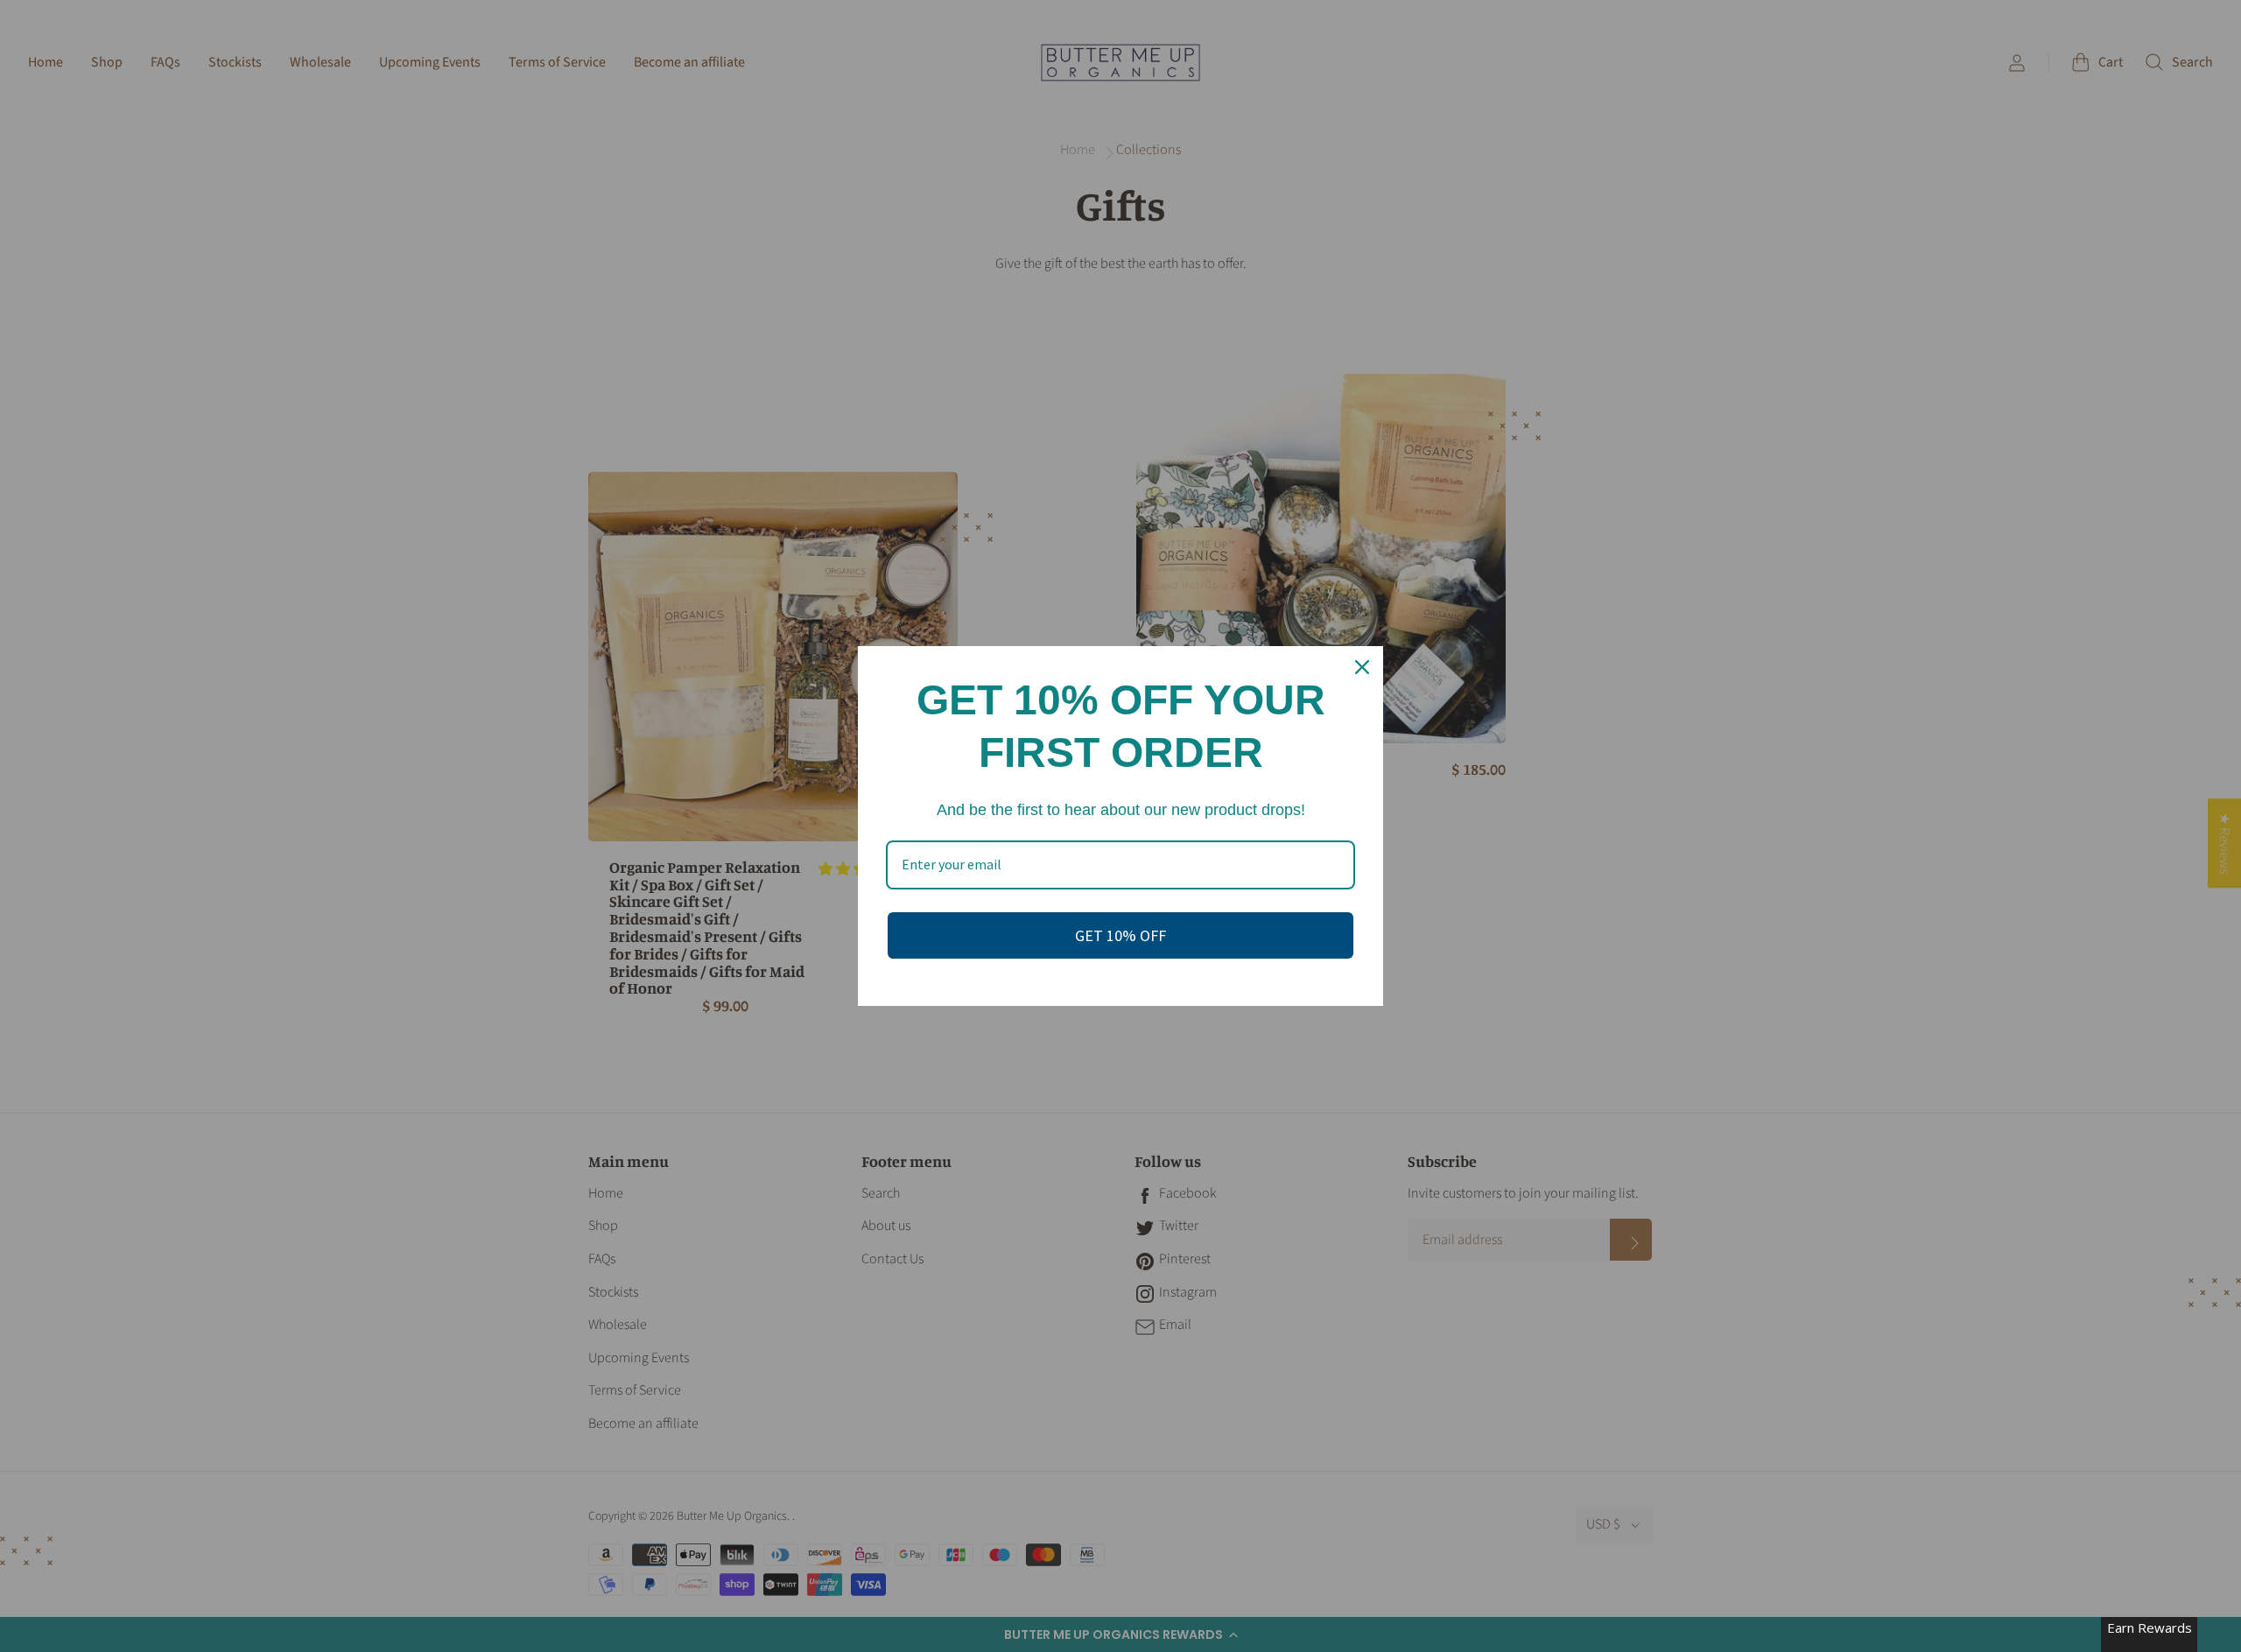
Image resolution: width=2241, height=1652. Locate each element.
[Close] (1362, 667)
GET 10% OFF (1120, 935)
